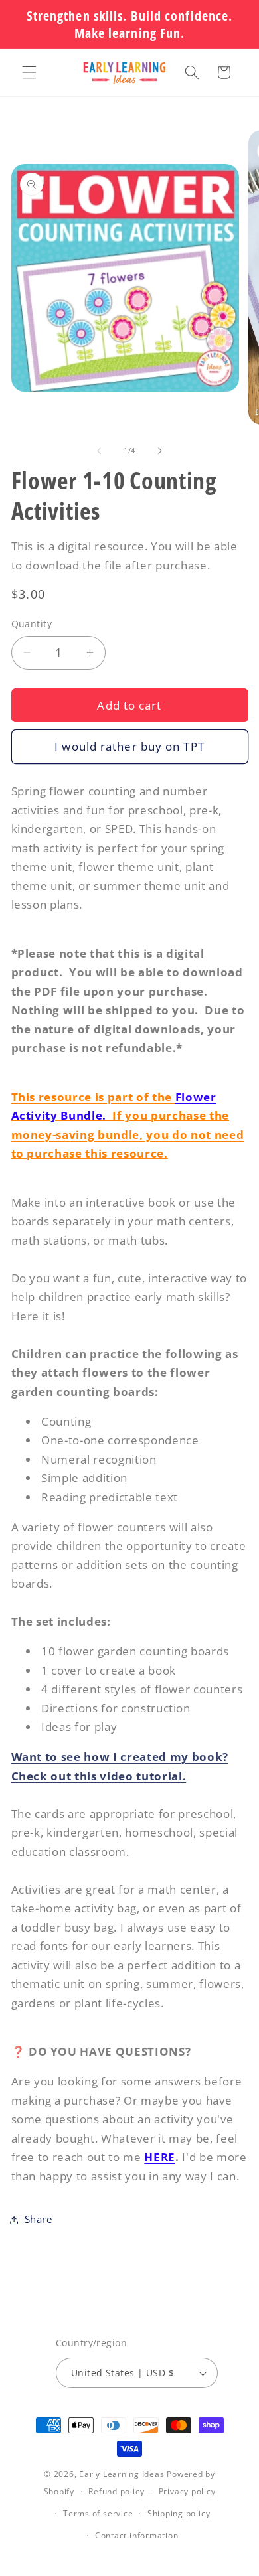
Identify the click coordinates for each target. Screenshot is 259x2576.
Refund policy (116, 2491)
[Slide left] (99, 451)
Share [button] (39, 2219)
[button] (29, 72)
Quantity (32, 624)
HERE (160, 2157)
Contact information (137, 2535)
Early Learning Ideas (122, 2474)
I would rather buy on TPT (129, 746)
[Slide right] (160, 451)
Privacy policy (187, 2491)
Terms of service (98, 2513)
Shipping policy (179, 2513)
